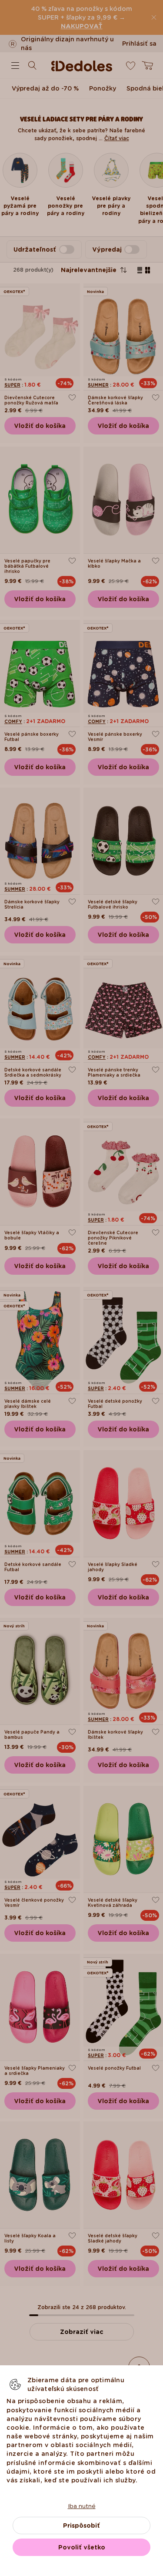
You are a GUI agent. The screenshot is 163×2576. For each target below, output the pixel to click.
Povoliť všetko (82, 2547)
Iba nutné (82, 2506)
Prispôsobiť (81, 2525)
